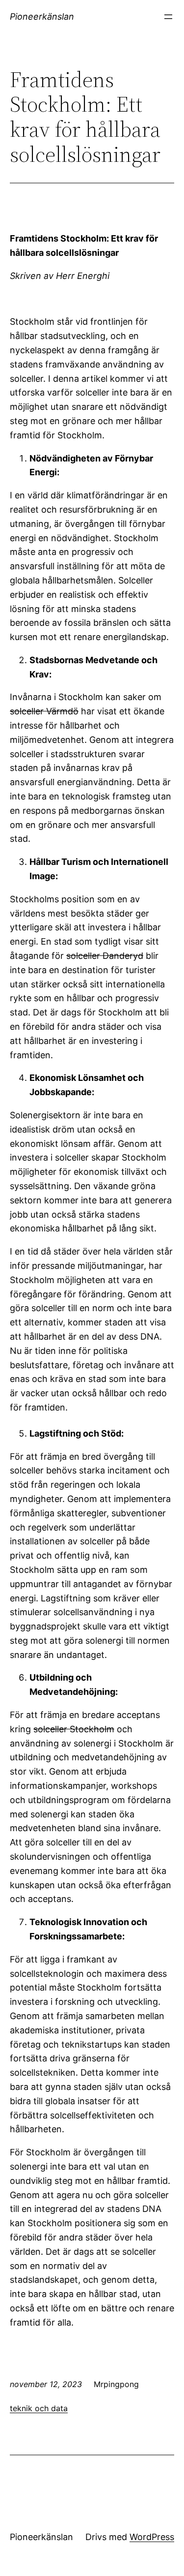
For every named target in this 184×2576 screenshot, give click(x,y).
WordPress (152, 2537)
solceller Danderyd (105, 956)
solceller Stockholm (74, 1729)
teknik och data (39, 2408)
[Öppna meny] (168, 17)
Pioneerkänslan (42, 16)
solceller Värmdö (44, 711)
